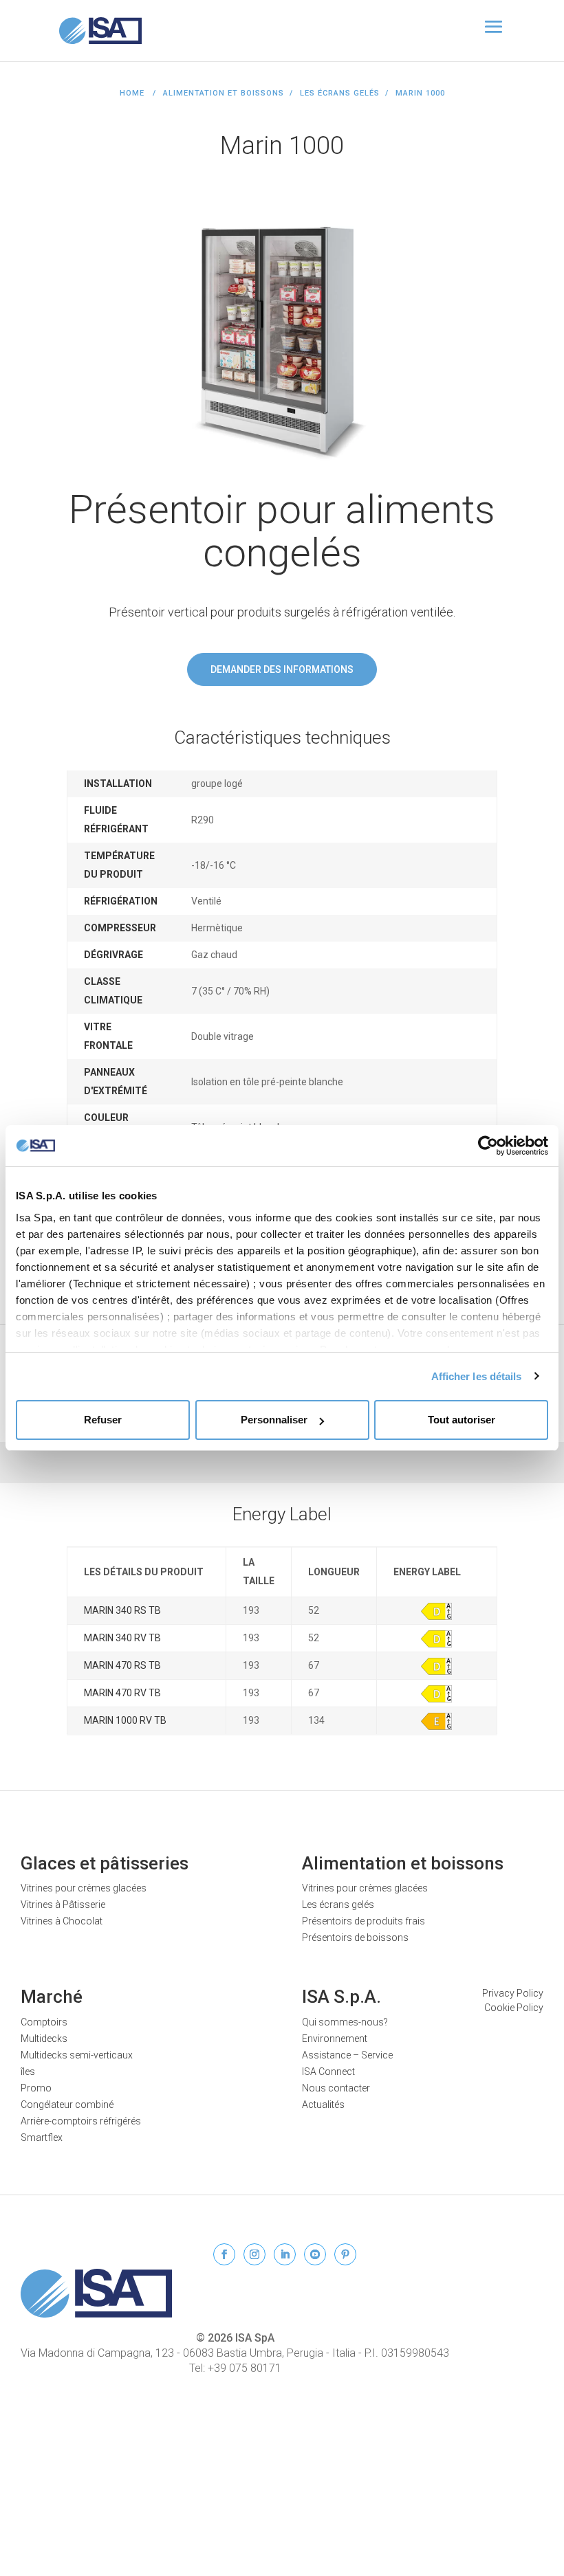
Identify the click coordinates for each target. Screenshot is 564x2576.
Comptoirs (44, 2022)
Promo (36, 2088)
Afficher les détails (477, 1376)
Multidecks (44, 2039)
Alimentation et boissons (403, 1863)
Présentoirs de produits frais (364, 1921)
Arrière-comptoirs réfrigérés (81, 2121)
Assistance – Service (347, 2055)
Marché (52, 1997)
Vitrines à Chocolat (62, 1921)
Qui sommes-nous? (345, 2022)
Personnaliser (274, 1420)
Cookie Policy (514, 2008)
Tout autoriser (462, 1420)
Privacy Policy (513, 1993)
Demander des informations (282, 669)
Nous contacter (336, 2088)
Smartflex (42, 2138)
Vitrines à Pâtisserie (63, 1905)
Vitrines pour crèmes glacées (84, 1888)
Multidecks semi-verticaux (77, 2055)
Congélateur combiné (67, 2105)
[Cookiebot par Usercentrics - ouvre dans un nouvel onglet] (488, 1146)
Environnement (335, 2039)
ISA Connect (328, 2072)
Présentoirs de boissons (355, 1937)
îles (28, 2072)
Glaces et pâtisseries (105, 1863)
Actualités (323, 2105)
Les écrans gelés (340, 93)
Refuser (103, 1420)
